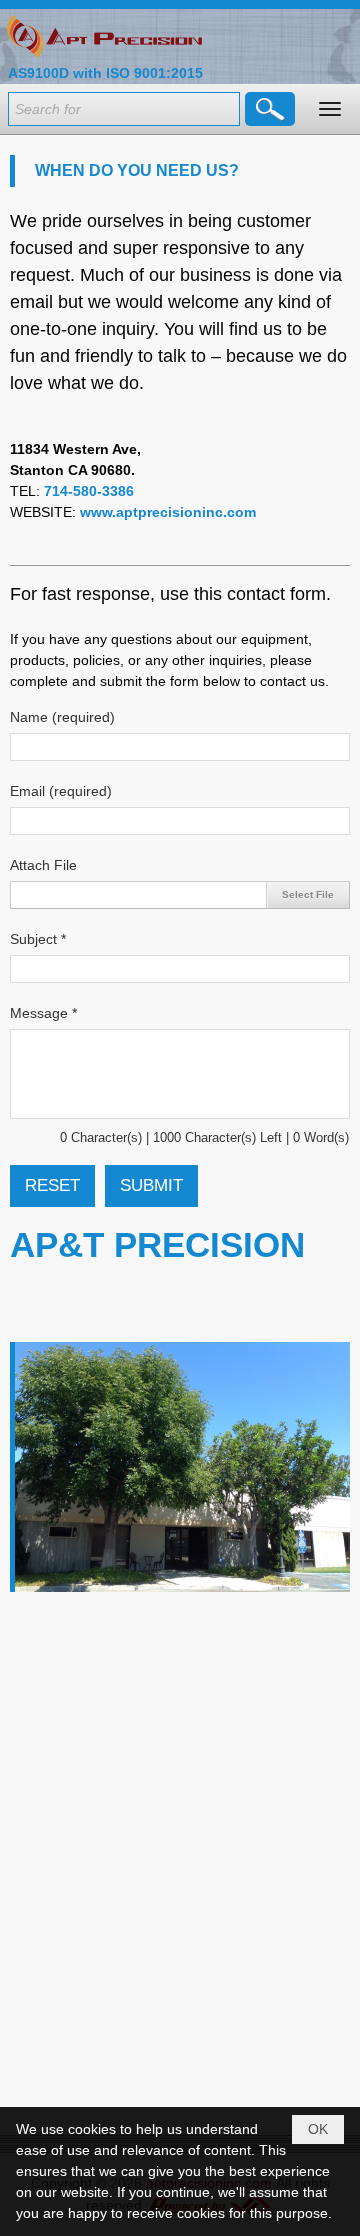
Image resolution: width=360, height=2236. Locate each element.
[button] (330, 109)
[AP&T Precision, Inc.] (105, 36)
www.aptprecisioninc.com (168, 512)
